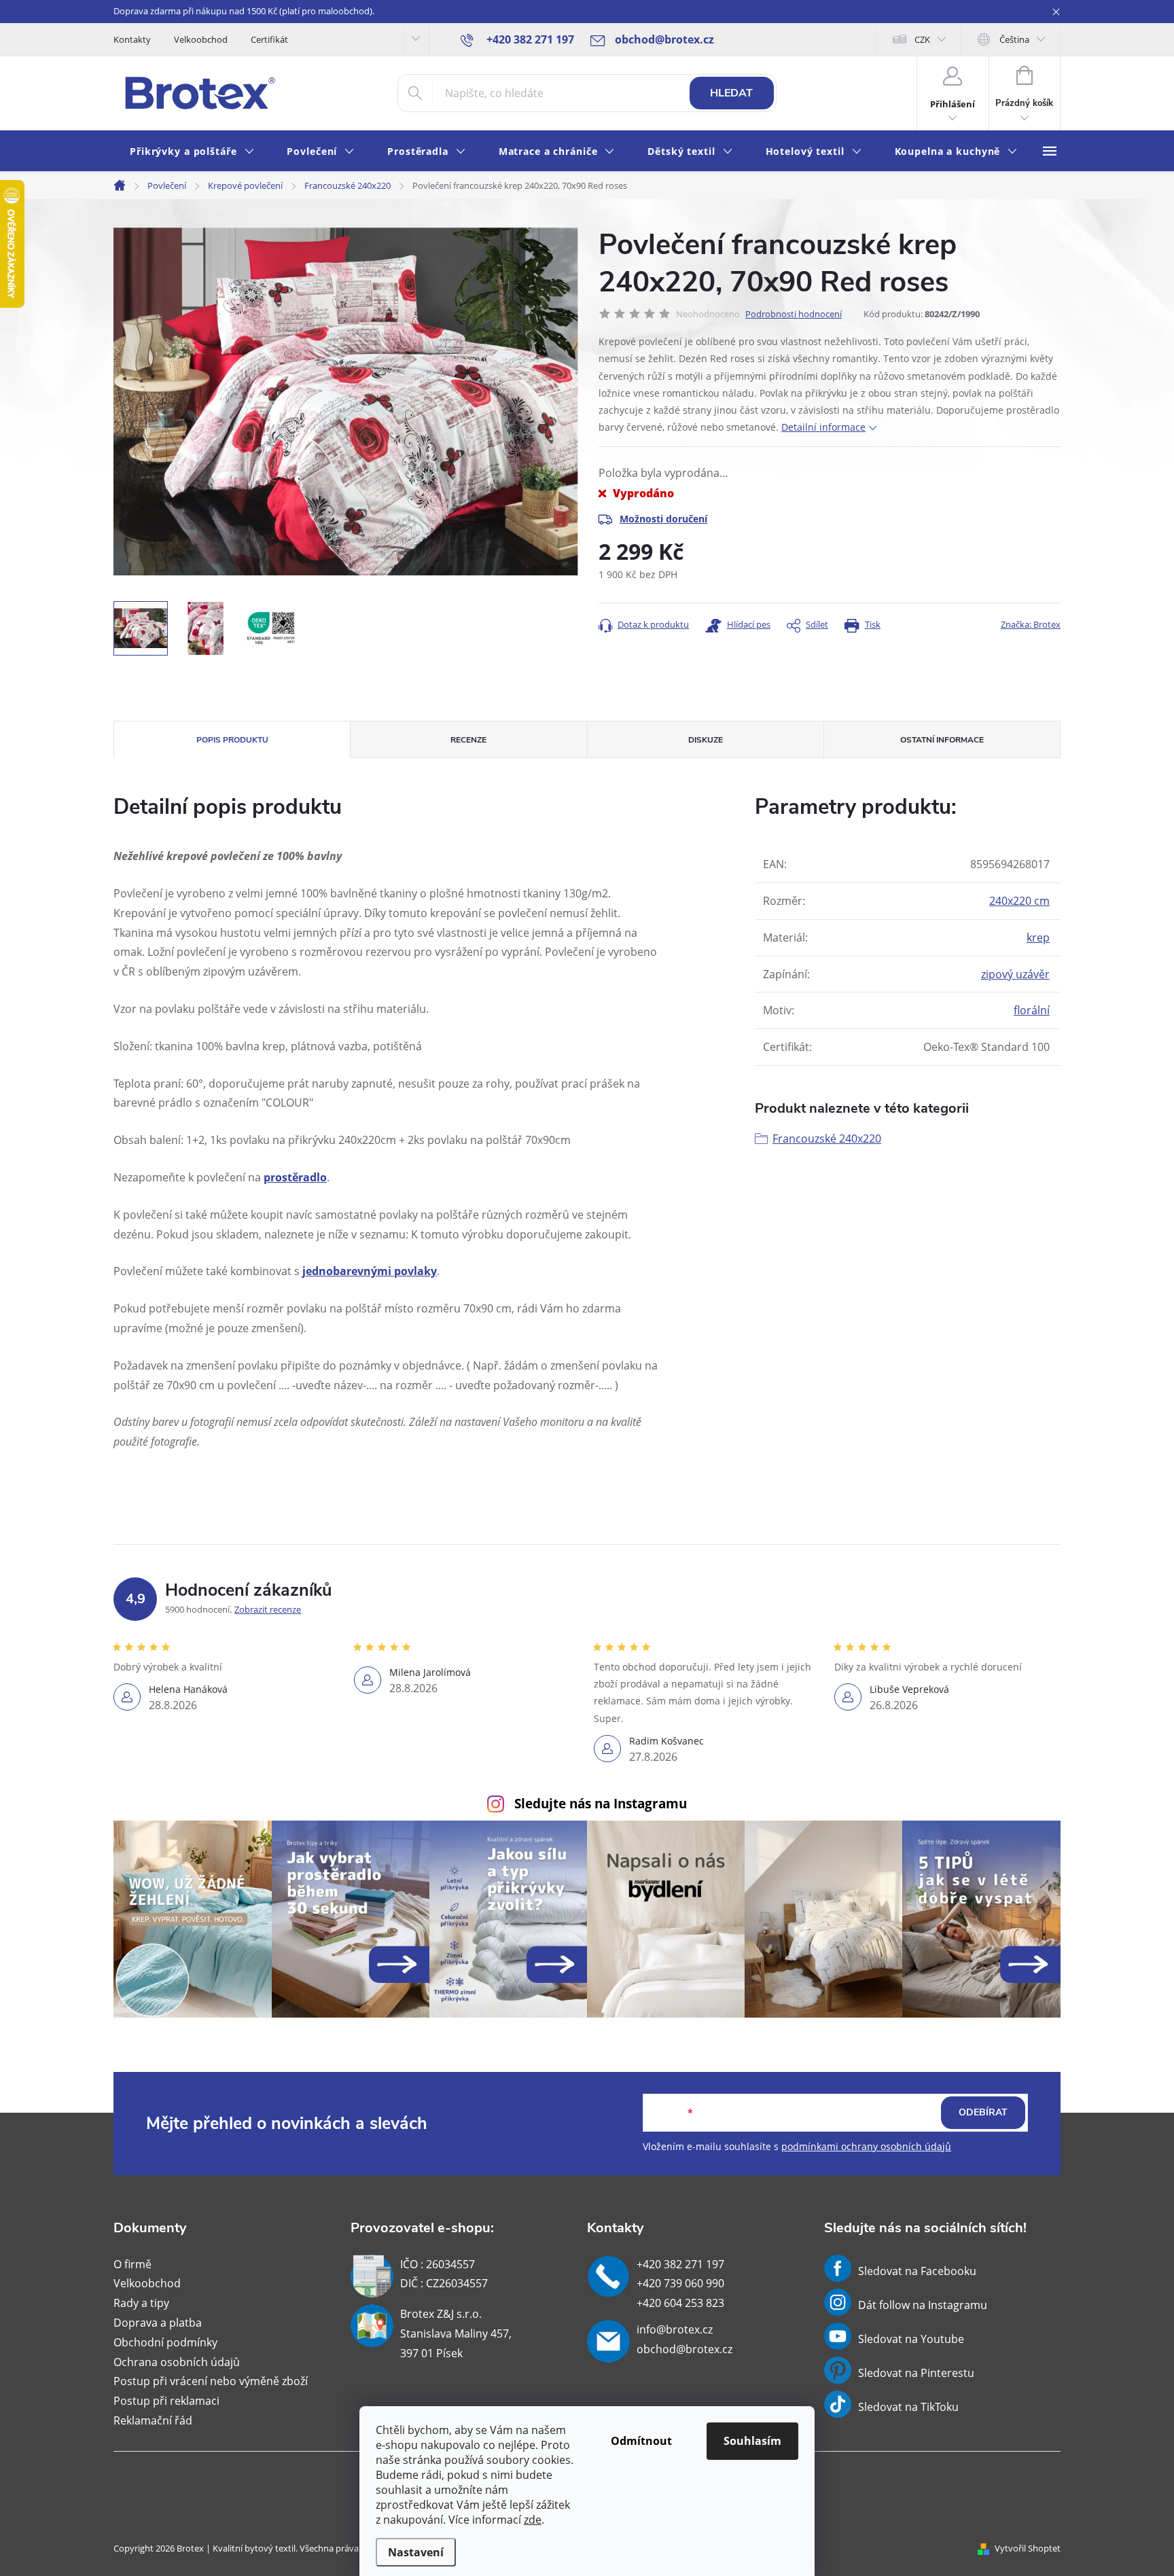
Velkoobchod (201, 39)
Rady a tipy (141, 2303)
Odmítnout (641, 2441)
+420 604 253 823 (680, 2303)
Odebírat (983, 2112)
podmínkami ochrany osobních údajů (866, 2146)
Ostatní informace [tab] (942, 740)
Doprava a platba (158, 2323)
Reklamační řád (153, 2420)
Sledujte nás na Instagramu (601, 1803)
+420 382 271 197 (680, 2264)
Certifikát (269, 39)
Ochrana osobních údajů (177, 2362)
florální (1032, 1010)
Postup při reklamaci (166, 2401)
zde (533, 2520)
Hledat (731, 93)
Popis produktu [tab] (232, 740)
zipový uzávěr (1015, 974)
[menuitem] (192, 152)
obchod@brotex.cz (684, 2349)
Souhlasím (752, 2441)
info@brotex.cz (675, 2329)
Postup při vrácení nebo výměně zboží (211, 2381)
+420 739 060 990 (680, 2283)
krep (1038, 937)
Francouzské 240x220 (827, 1139)
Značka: (1031, 624)
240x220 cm (1019, 901)
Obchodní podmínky (165, 2342)
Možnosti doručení (663, 519)
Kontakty (132, 39)
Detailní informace (823, 427)
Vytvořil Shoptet (1028, 2548)
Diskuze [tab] (706, 740)
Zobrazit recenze (268, 1609)
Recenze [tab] (468, 740)
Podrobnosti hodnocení (794, 314)
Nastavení (416, 2552)
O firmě (132, 2264)
